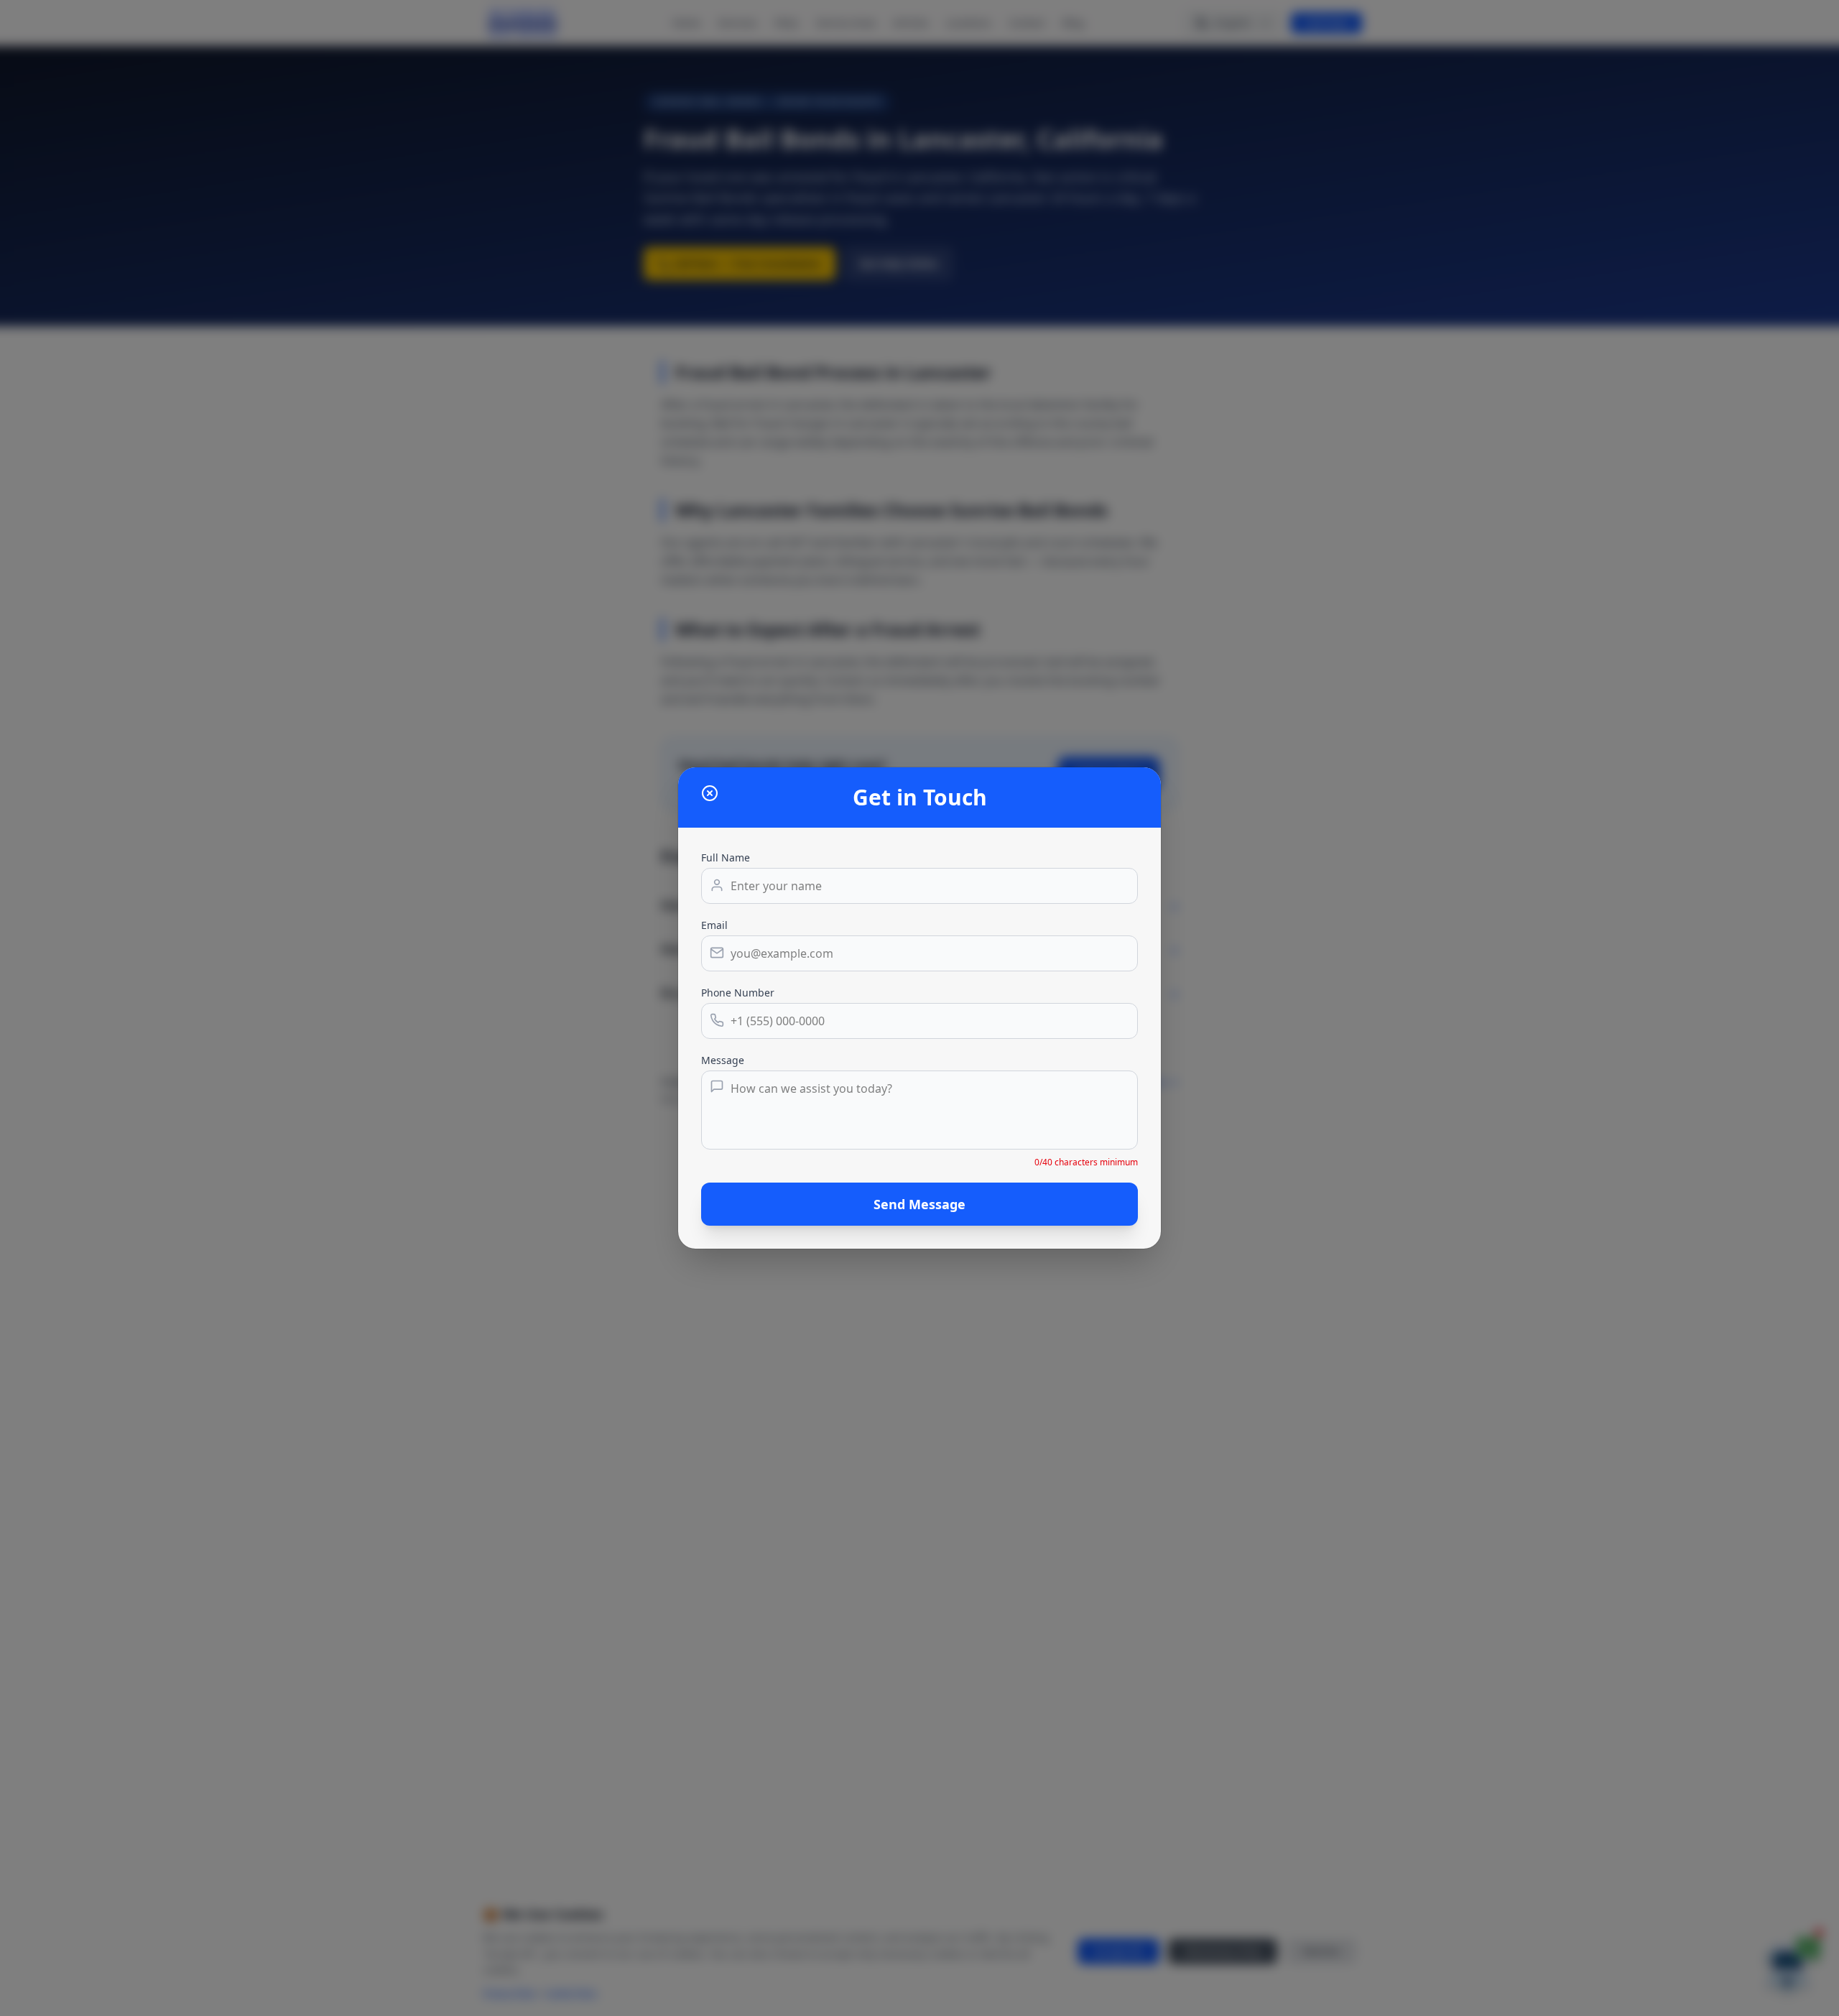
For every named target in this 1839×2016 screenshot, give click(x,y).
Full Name (726, 857)
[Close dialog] (710, 793)
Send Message (919, 1204)
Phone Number (738, 993)
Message (723, 1060)
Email (714, 925)
